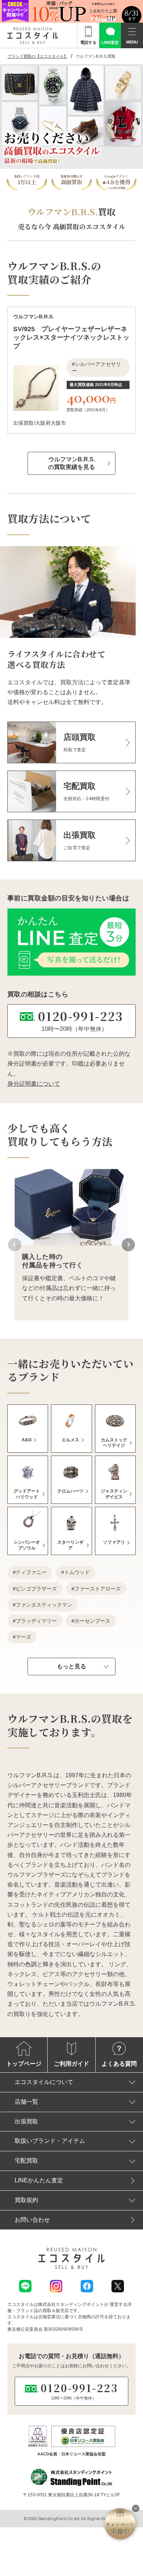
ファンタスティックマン (44, 1605)
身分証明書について (34, 1084)
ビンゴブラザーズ (36, 1589)
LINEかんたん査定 (39, 2180)
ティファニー (31, 1572)
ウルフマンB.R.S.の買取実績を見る (71, 463)
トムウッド (77, 1572)
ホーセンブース (92, 1621)
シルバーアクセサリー (96, 367)
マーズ (23, 1637)
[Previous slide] (15, 1245)
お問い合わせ (32, 2220)
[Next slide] (128, 1245)
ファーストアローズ (98, 1589)
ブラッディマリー (36, 1621)
